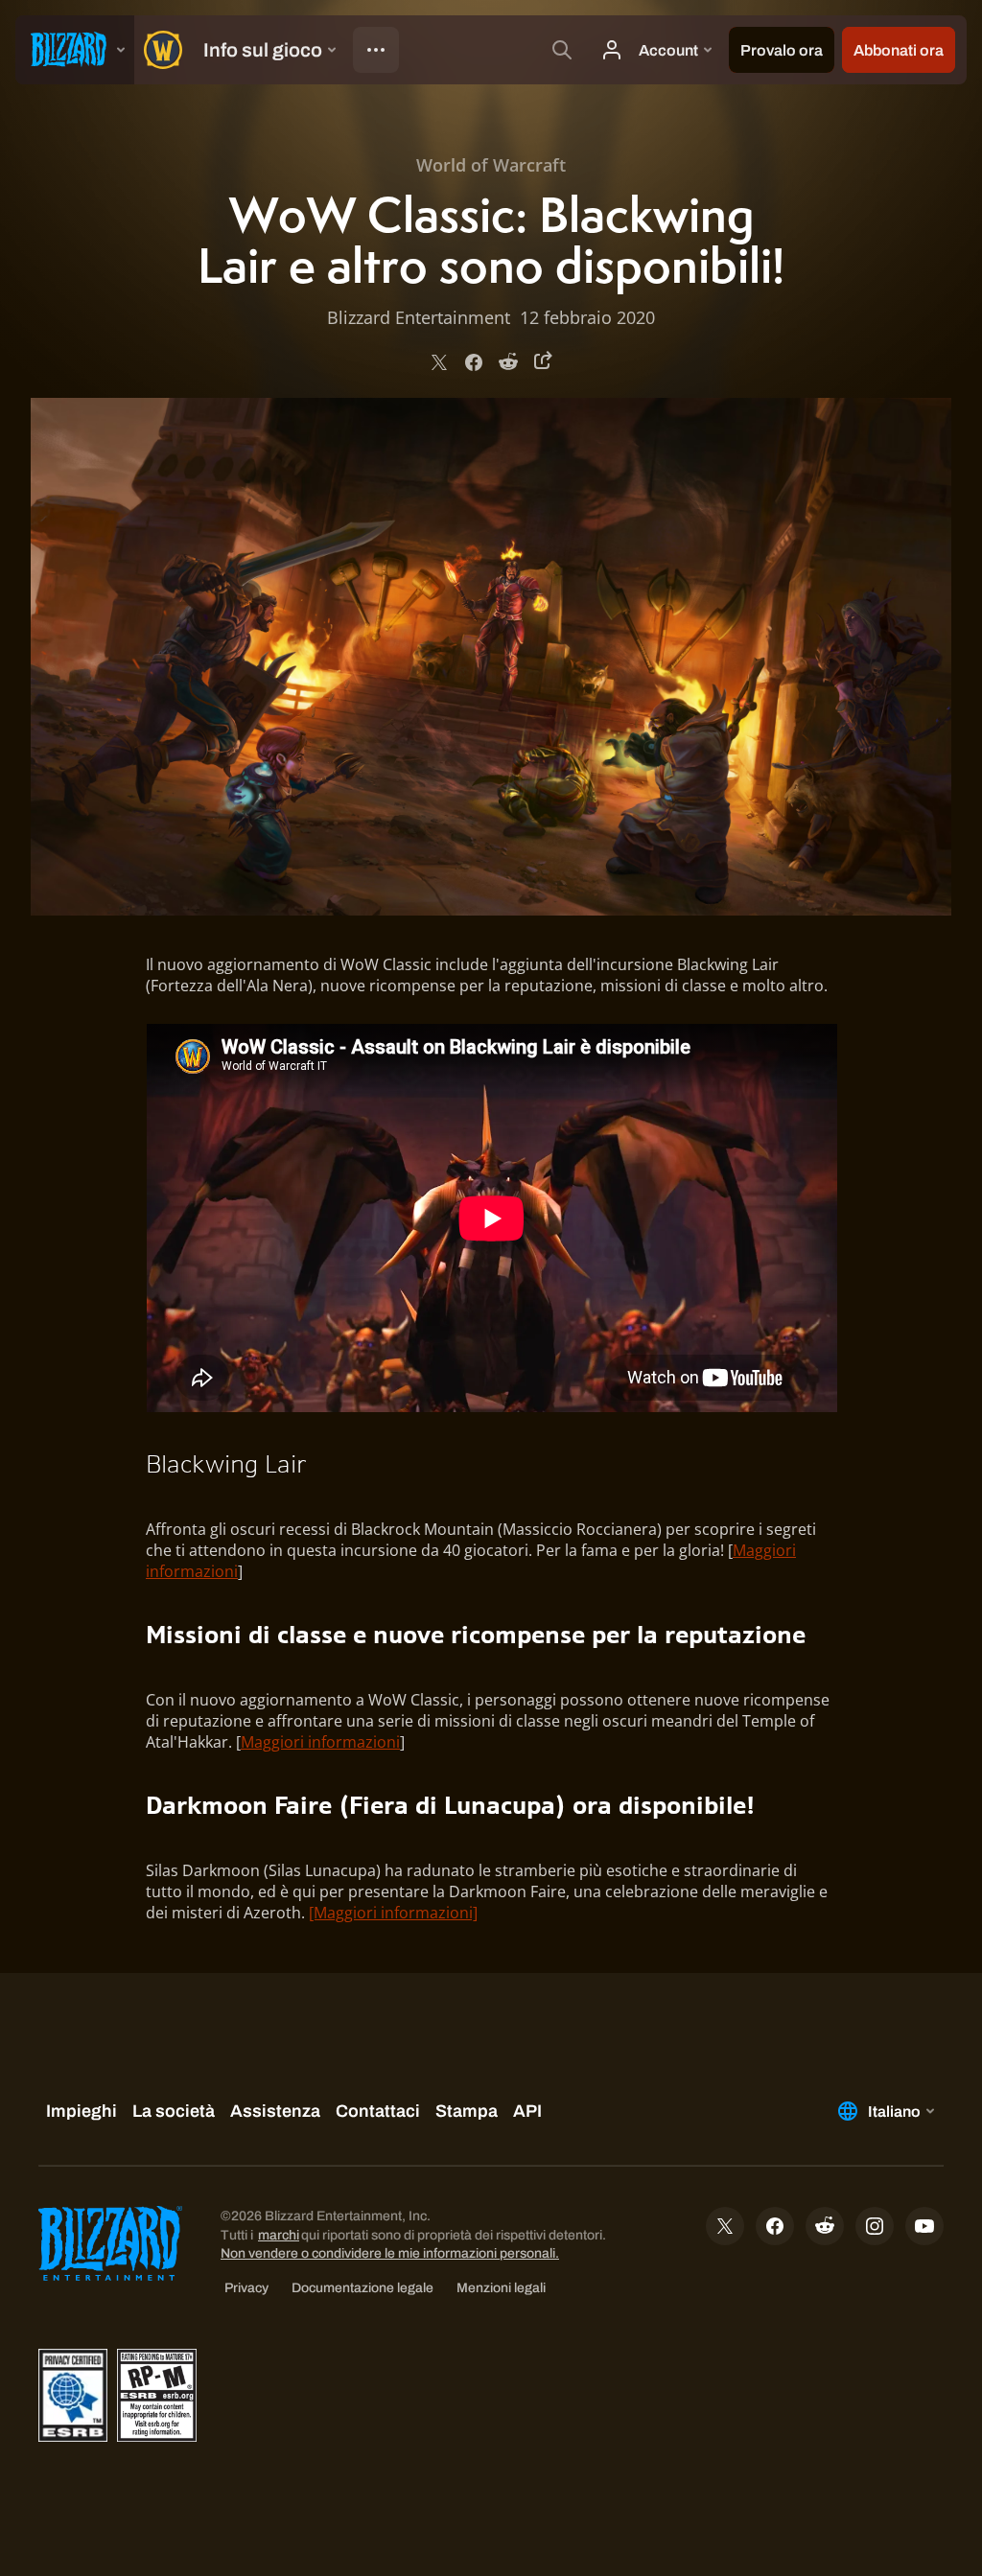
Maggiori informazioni (320, 1742)
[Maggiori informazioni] (393, 1913)
